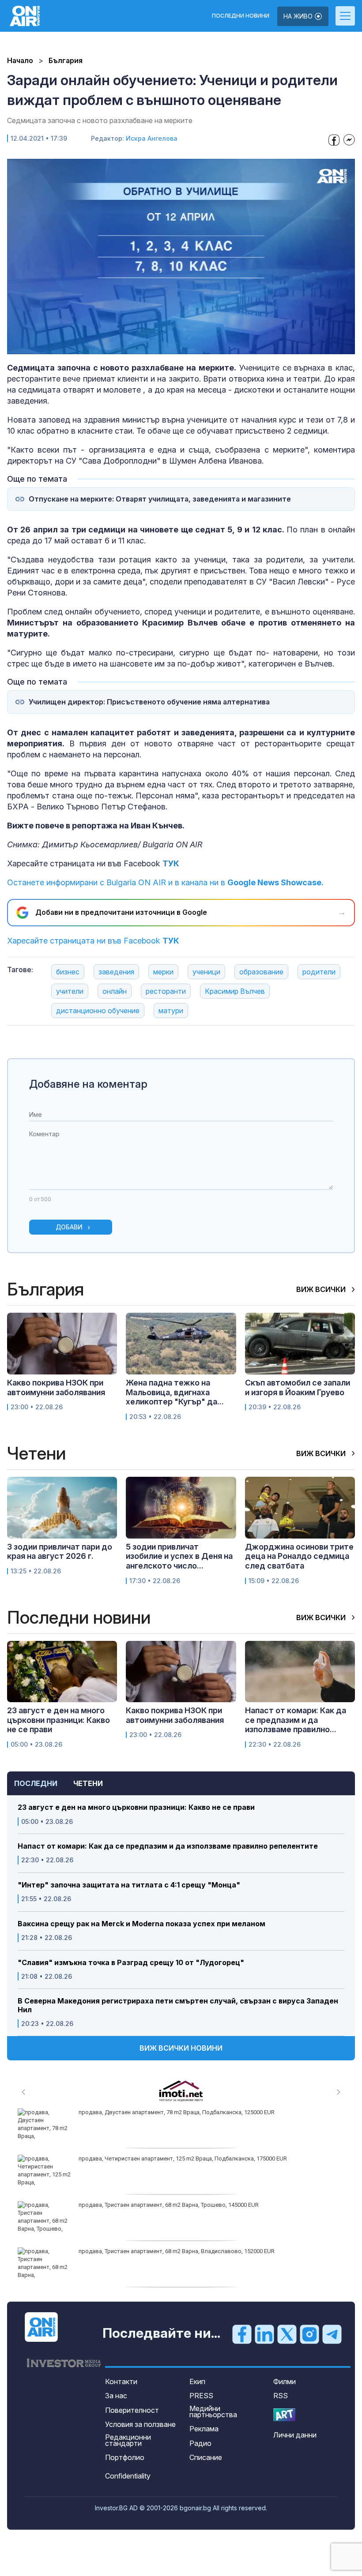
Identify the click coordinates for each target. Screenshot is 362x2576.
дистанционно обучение (98, 1011)
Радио (200, 2443)
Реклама (204, 2429)
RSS (281, 2396)
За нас (116, 2396)
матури (171, 1011)
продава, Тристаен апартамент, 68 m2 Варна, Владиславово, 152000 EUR (177, 2251)
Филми (285, 2381)
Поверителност (132, 2410)
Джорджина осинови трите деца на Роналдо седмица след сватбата (299, 1556)
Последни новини (241, 16)
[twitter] (287, 2334)
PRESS (201, 2396)
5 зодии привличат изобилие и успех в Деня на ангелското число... (179, 1556)
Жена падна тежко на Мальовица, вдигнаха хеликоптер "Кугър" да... (175, 1392)
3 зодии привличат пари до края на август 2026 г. (60, 1552)
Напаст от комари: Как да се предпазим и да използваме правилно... (296, 1720)
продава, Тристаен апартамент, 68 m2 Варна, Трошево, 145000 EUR (169, 2205)
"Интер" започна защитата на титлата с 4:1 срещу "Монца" (129, 1885)
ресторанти (166, 991)
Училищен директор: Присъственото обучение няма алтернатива (149, 702)
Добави (69, 1227)
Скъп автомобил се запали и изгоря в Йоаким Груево (298, 1387)
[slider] (161, 347)
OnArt (284, 2415)
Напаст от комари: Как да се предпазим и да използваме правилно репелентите (168, 1846)
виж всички (322, 1289)
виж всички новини (181, 2048)
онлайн (115, 991)
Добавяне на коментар (88, 1084)
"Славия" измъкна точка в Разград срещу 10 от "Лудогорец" (131, 1963)
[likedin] (264, 2334)
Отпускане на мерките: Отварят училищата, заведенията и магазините (160, 499)
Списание (206, 2457)
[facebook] (242, 2334)
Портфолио (125, 2457)
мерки (163, 972)
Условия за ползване (140, 2424)
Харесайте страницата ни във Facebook (93, 941)
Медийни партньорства (213, 2411)
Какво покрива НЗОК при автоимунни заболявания (56, 1387)
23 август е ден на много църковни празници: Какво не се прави (136, 1807)
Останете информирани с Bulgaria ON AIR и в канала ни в (165, 882)
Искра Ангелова (152, 138)
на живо (299, 16)
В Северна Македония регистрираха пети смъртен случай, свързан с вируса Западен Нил (178, 2005)
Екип (197, 2381)
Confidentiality (128, 2476)
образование (261, 972)
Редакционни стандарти (128, 2440)
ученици (206, 972)
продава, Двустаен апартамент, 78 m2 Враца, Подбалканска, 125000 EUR (177, 2112)
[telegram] (332, 2334)
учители (70, 991)
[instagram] (309, 2334)
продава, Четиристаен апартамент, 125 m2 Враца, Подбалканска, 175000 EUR (183, 2159)
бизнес (68, 972)
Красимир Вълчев (235, 991)
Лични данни (295, 2435)
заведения (116, 972)
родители (319, 972)
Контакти (121, 2381)
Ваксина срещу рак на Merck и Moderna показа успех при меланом (141, 1924)
